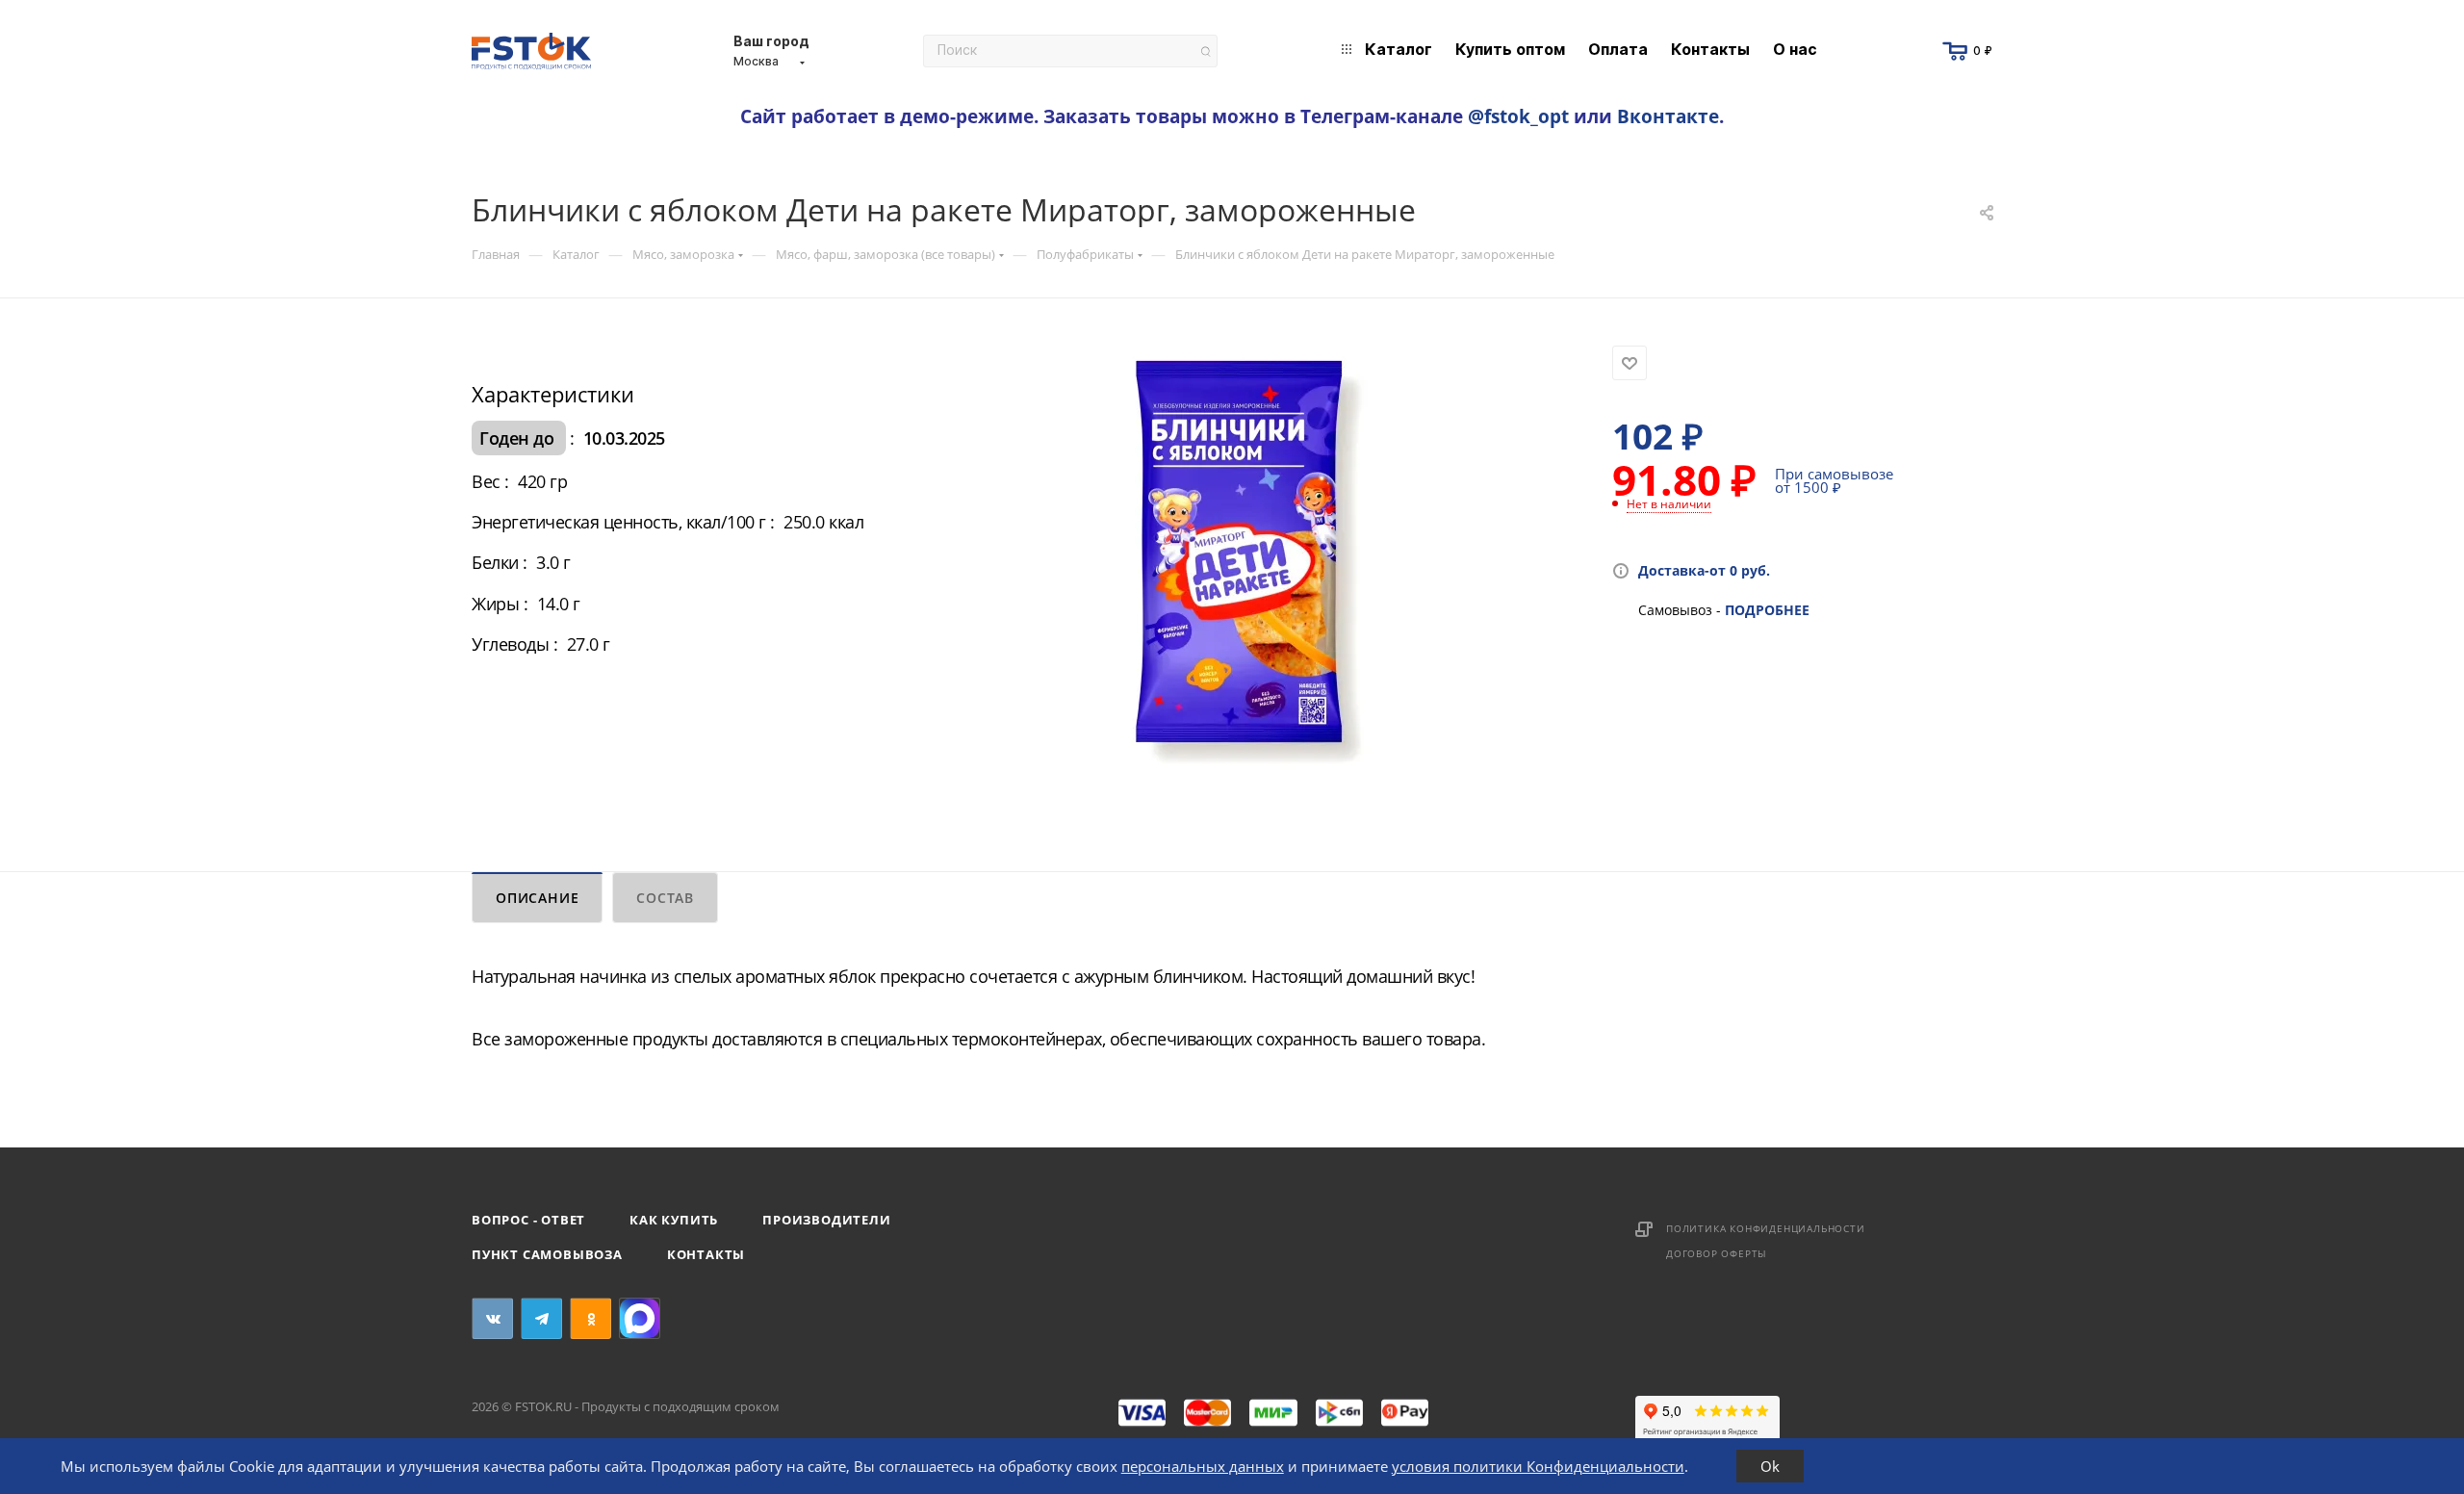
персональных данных (1203, 1466)
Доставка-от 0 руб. (1704, 570)
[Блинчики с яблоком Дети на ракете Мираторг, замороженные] (1238, 562)
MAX (640, 1318)
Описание (537, 898)
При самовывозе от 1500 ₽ (1834, 480)
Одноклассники (590, 1318)
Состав (665, 898)
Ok (1770, 1466)
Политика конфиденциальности (1766, 1228)
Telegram (541, 1318)
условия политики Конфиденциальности (1538, 1466)
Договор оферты (1717, 1253)
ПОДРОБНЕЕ (1767, 610)
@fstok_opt (1518, 116)
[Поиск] (1206, 52)
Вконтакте (1668, 116)
